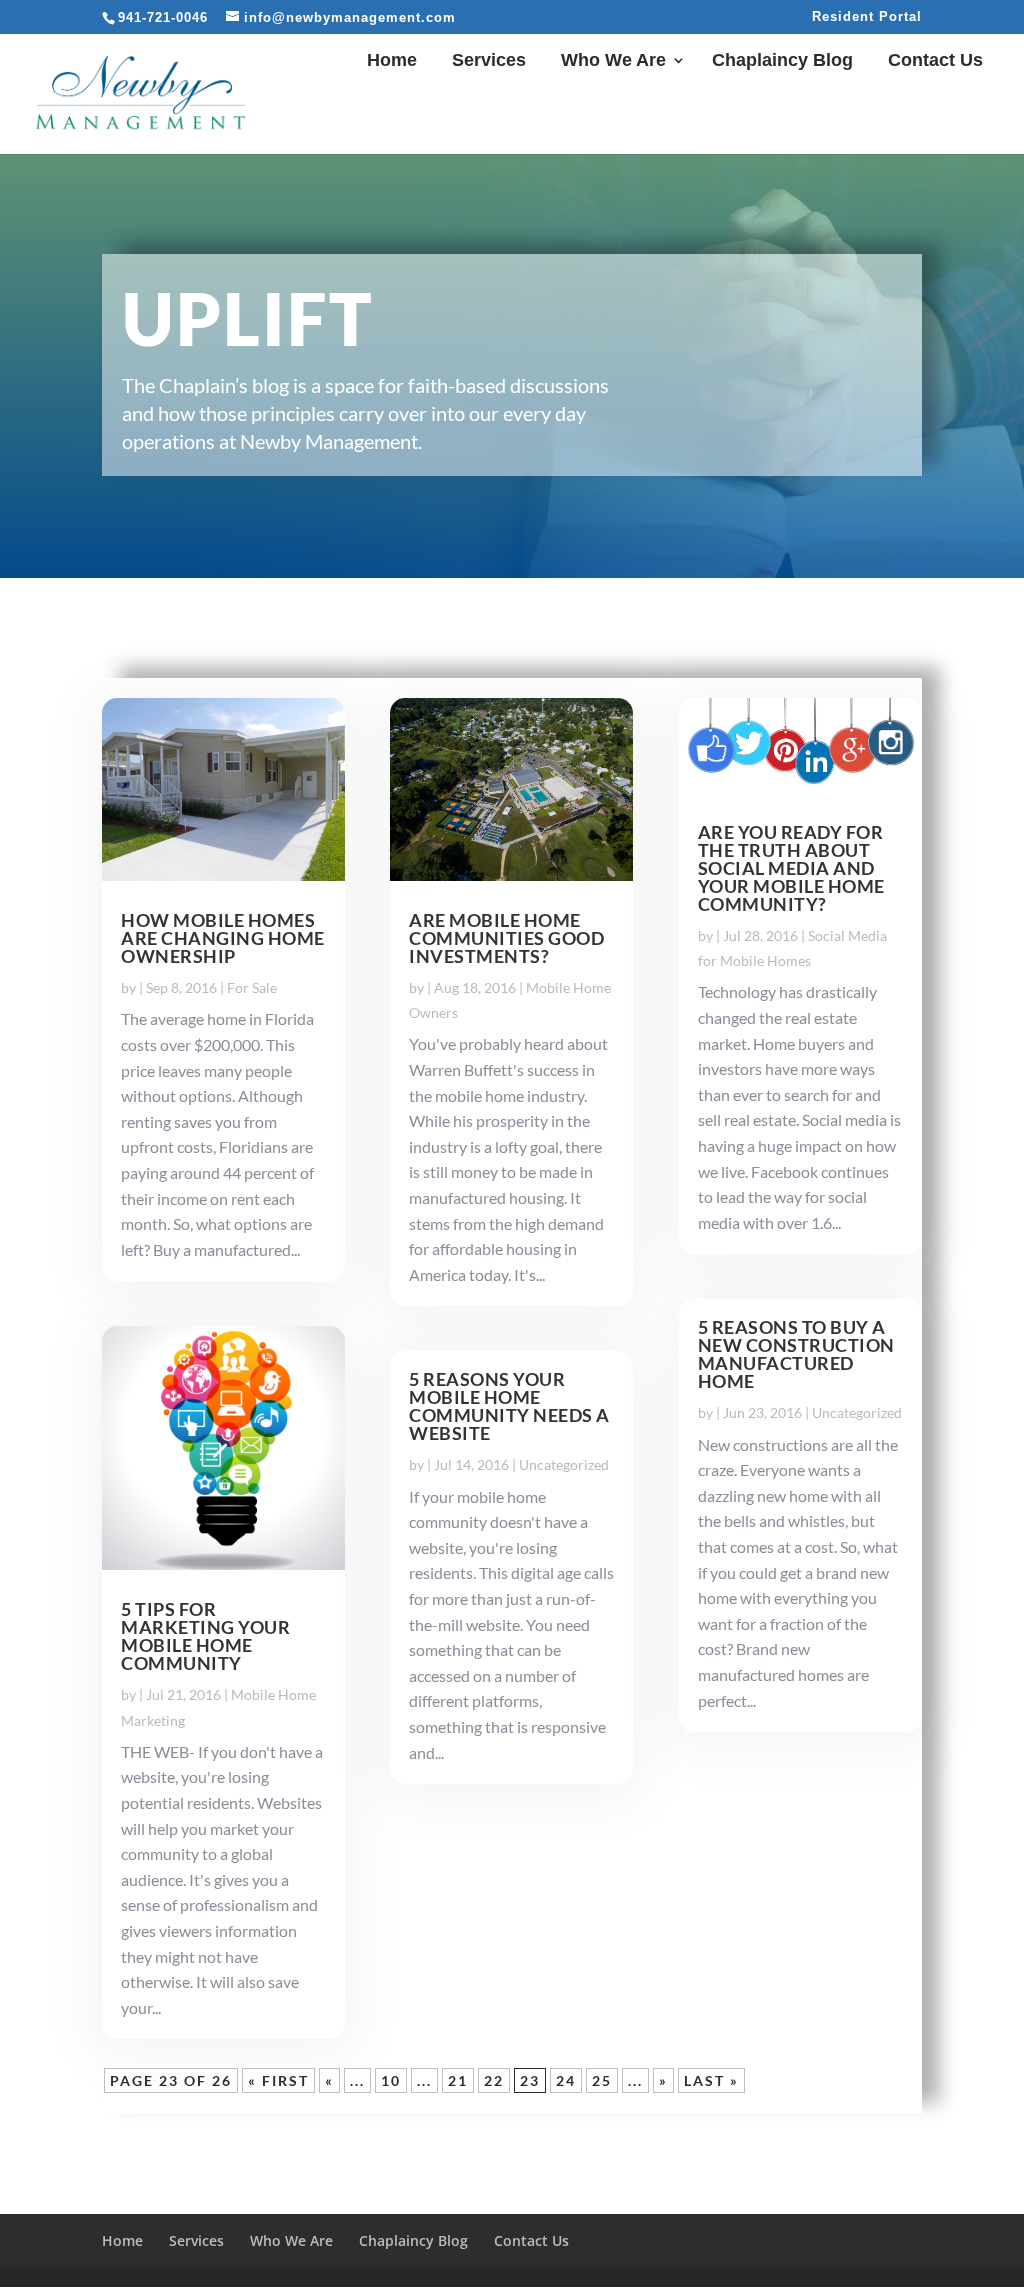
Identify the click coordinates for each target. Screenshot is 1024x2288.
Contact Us (935, 61)
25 (602, 2080)
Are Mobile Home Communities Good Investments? (506, 938)
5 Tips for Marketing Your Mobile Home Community (205, 1636)
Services (489, 61)
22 (494, 2080)
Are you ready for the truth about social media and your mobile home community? (791, 868)
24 (566, 2080)
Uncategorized (564, 1464)
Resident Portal (867, 17)
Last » (711, 2080)
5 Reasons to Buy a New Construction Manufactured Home (796, 1354)
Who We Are (613, 61)
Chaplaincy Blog (782, 61)
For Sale (252, 987)
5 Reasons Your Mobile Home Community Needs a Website (509, 1406)
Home (392, 61)
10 (391, 2080)
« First (278, 2080)
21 (458, 2080)
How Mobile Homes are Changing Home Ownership (223, 938)
